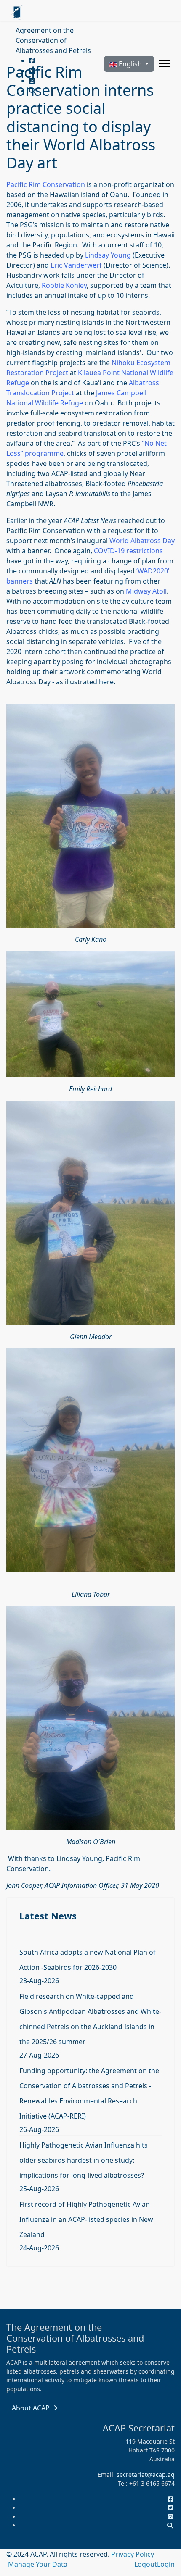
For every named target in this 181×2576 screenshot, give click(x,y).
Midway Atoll (146, 591)
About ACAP (32, 2408)
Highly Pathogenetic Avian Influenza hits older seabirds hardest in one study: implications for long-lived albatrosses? (84, 2160)
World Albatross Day (142, 541)
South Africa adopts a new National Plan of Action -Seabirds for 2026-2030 (88, 1960)
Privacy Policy (133, 2554)
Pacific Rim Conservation (46, 184)
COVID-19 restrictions (128, 551)
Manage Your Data (38, 2564)
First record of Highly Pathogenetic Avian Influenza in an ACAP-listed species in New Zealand (86, 2219)
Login (166, 2564)
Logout (146, 2564)
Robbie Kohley (64, 285)
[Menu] (164, 64)
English (130, 64)
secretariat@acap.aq (146, 2475)
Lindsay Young (108, 255)
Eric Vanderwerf (77, 265)
